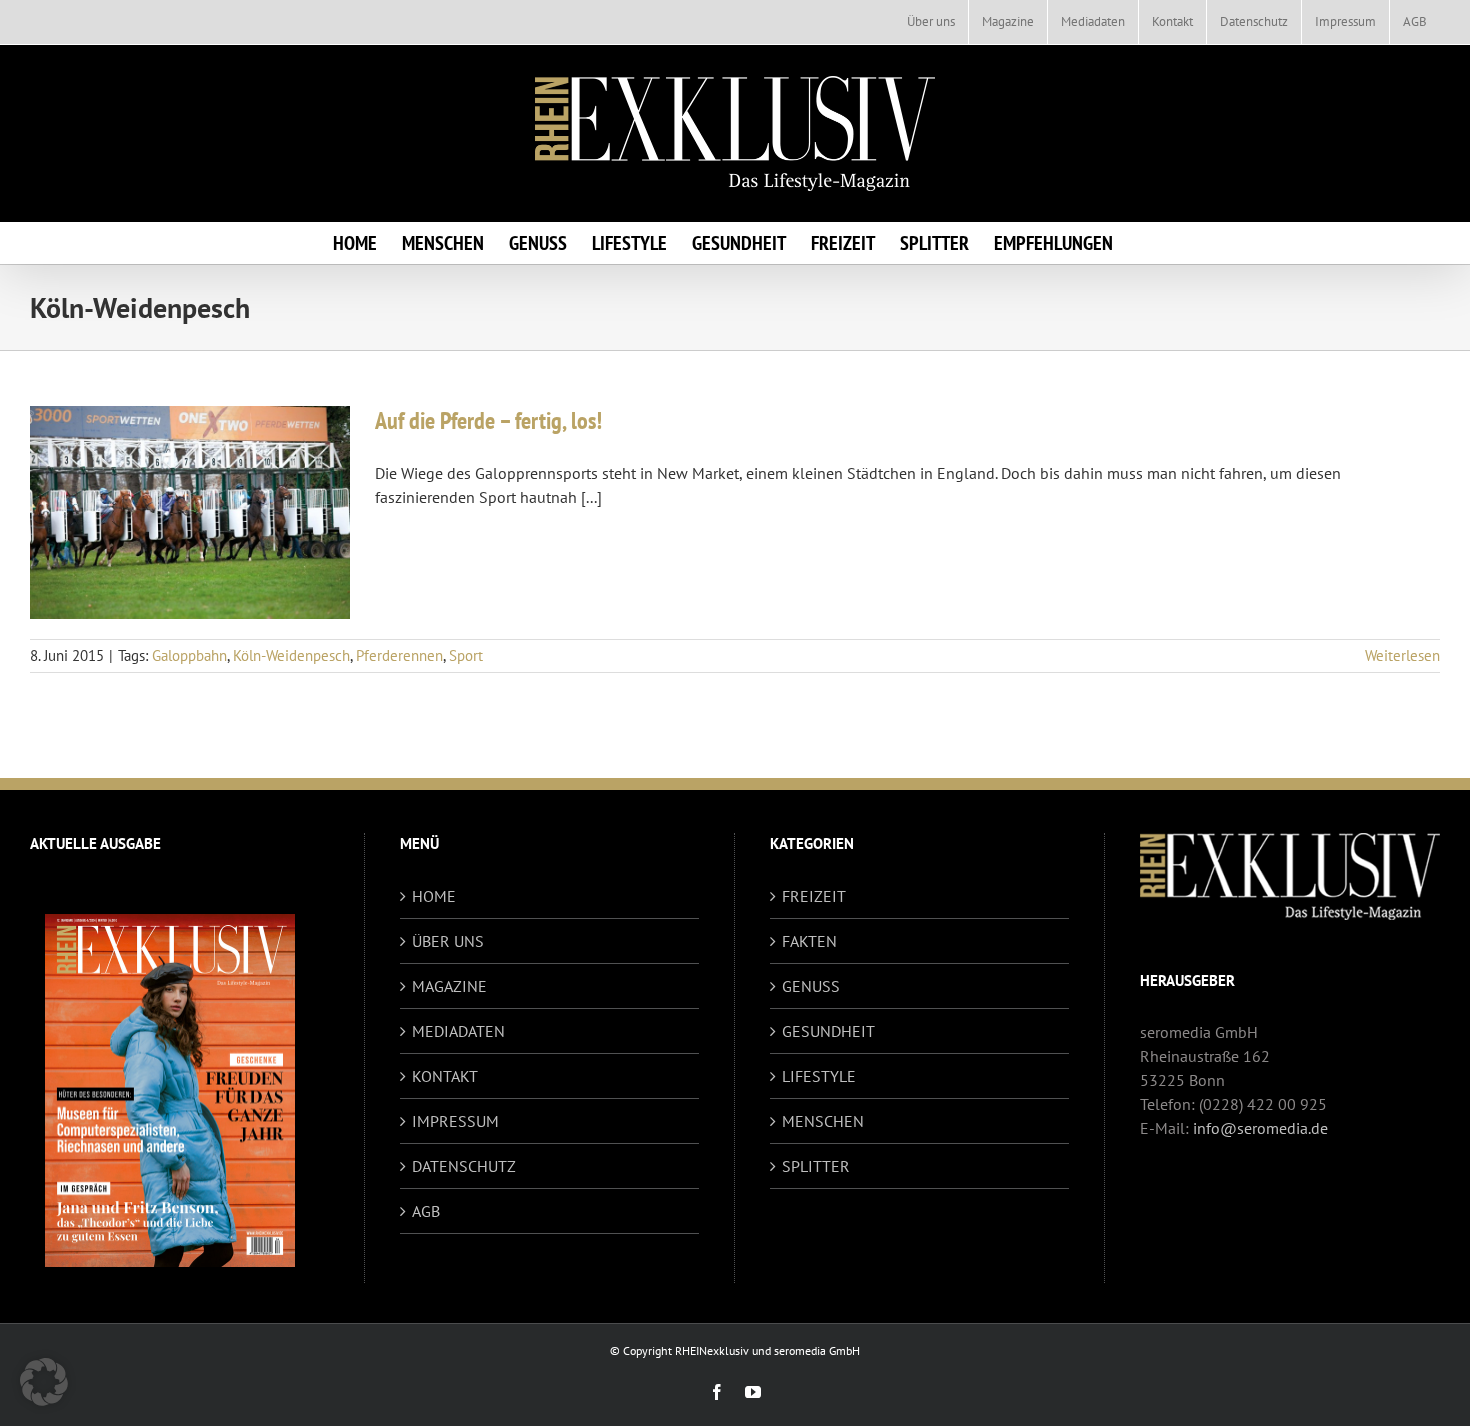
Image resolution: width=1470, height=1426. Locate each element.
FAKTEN (809, 941)
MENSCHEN (823, 1121)
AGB (426, 1211)
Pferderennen (399, 655)
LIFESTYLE (819, 1076)
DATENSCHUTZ (464, 1166)
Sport (466, 655)
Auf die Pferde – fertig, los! (488, 420)
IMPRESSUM (455, 1121)
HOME (434, 896)
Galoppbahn (189, 655)
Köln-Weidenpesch (291, 655)
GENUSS (811, 986)
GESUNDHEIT (828, 1031)
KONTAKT (445, 1076)
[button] (44, 1382)
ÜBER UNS (448, 941)
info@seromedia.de (1260, 1128)
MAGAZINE (449, 986)
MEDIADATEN (458, 1031)
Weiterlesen (1402, 655)
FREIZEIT (814, 896)
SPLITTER (816, 1166)
